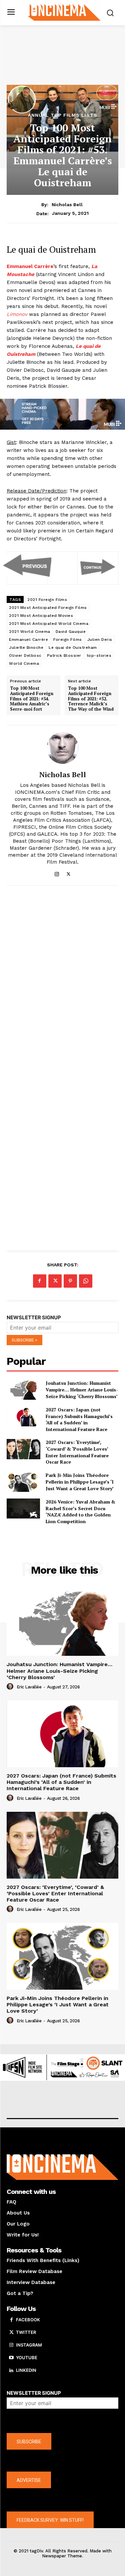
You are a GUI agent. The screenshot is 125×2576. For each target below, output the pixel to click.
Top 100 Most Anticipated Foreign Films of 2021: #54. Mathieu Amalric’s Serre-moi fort (32, 699)
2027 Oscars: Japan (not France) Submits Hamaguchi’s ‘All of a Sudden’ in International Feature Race (79, 1419)
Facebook (28, 2320)
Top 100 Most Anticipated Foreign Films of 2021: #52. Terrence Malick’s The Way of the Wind (91, 699)
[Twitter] (68, 873)
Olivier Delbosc (25, 655)
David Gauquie (71, 632)
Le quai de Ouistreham (73, 647)
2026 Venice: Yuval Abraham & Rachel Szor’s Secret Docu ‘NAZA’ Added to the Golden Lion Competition (80, 1511)
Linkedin (26, 2370)
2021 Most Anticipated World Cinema (49, 624)
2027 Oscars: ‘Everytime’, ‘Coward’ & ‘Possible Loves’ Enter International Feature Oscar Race (77, 1452)
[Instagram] (57, 873)
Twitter (26, 2332)
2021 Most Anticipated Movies (41, 616)
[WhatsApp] (86, 1281)
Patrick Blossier (64, 655)
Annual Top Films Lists (63, 115)
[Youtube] (11, 2358)
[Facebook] (40, 1281)
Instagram (29, 2345)
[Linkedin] (11, 2370)
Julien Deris (100, 640)
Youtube (27, 2358)
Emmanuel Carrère (28, 640)
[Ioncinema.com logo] (64, 12)
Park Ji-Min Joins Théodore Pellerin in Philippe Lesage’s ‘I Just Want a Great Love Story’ (80, 1482)
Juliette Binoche (26, 647)
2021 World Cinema (30, 632)
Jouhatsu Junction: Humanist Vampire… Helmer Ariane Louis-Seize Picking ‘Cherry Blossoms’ (82, 1389)
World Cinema (24, 663)
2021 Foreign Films (47, 600)
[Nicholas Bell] (63, 748)
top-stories (99, 655)
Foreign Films (68, 640)
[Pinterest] (70, 1281)
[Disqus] (62, 982)
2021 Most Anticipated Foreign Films (48, 608)
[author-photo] (11, 1687)
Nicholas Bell (67, 205)
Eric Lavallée (29, 1687)
